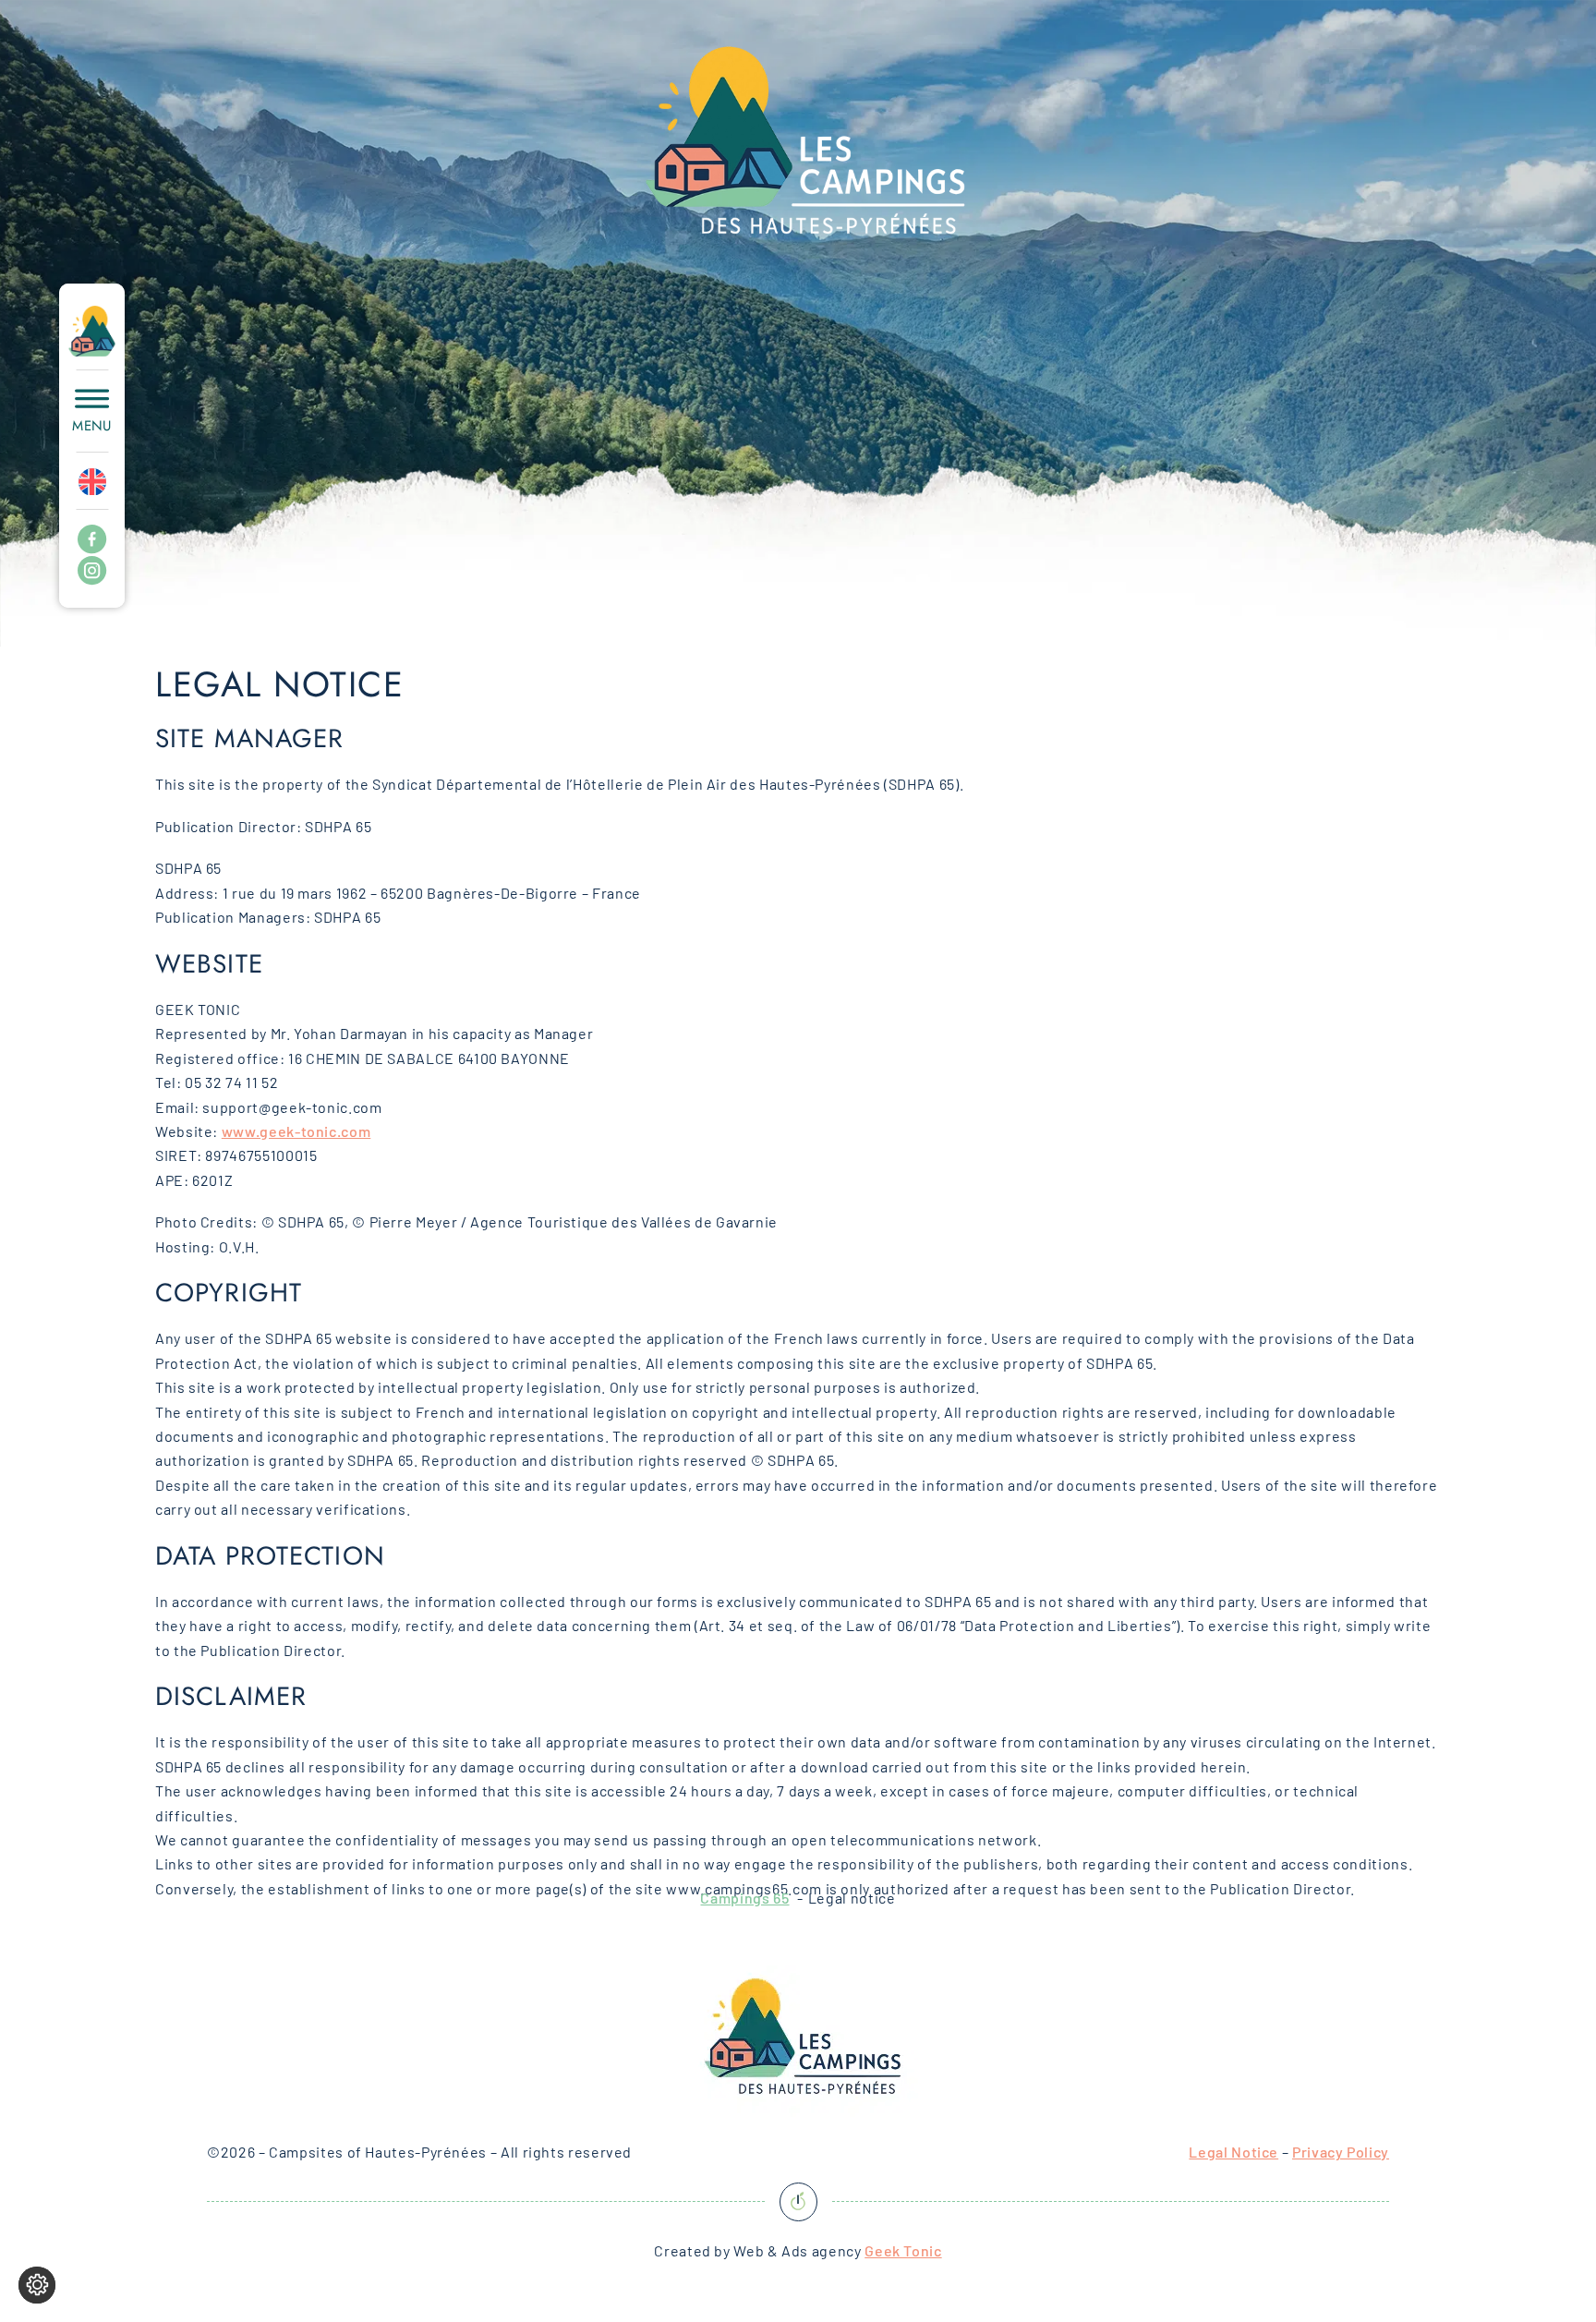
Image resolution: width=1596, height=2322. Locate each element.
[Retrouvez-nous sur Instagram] (92, 572)
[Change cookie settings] (37, 2285)
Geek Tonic (903, 2250)
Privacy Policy (1341, 2152)
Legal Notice (1233, 2152)
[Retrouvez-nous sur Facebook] (92, 540)
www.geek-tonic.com (296, 1131)
